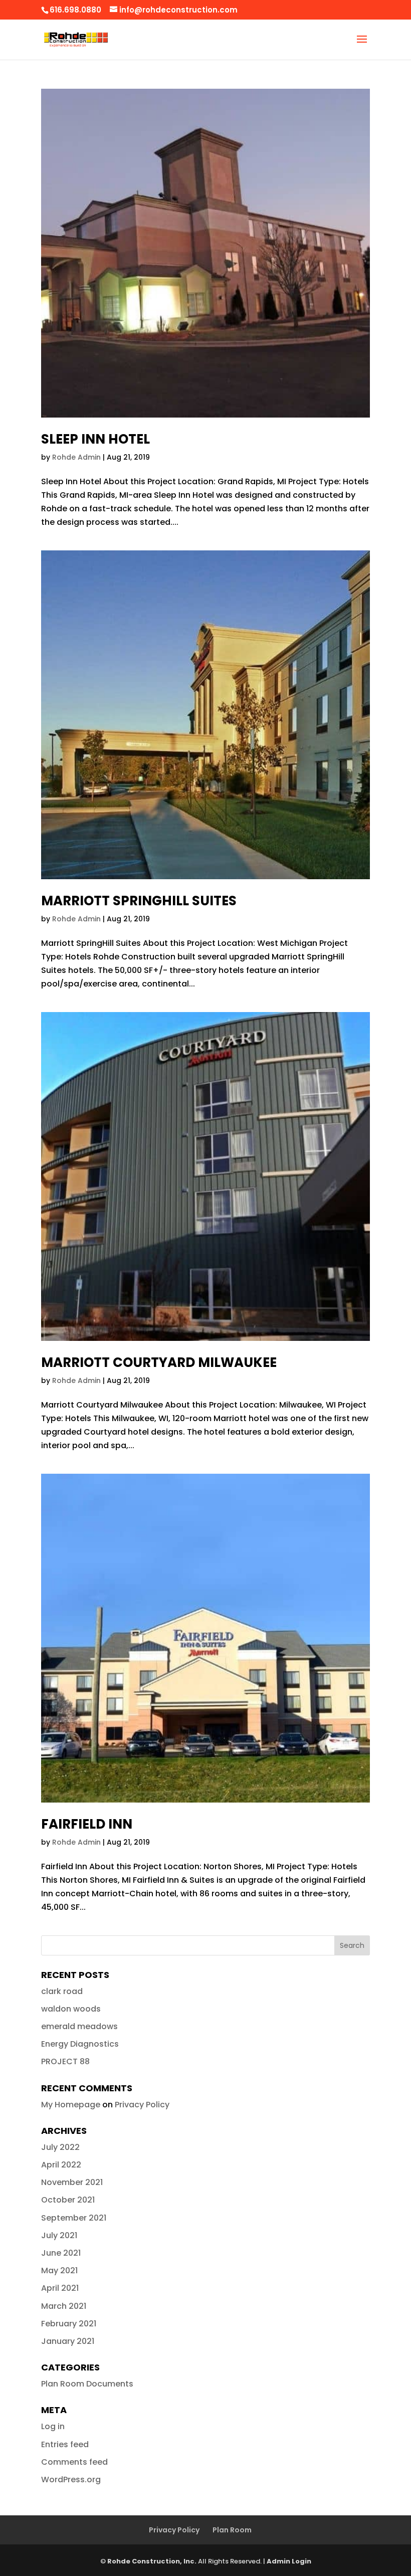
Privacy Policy (142, 2105)
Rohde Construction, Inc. (152, 2561)
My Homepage (71, 2105)
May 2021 (59, 2270)
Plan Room (232, 2530)
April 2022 (61, 2165)
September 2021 (74, 2218)
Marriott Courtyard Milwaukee (159, 1362)
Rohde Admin (76, 457)
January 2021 (68, 2341)
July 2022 (60, 2147)
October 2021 (68, 2200)
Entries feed (65, 2444)
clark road (62, 1991)
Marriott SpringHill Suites (139, 901)
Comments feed (74, 2462)
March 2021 (64, 2306)
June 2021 (61, 2253)
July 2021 (59, 2235)
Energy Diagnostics (80, 2044)
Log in (53, 2426)
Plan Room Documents (87, 2384)
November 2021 (72, 2182)
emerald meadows (79, 2026)
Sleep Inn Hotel (95, 439)
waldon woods (71, 2009)
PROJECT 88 (65, 2061)
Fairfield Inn (87, 1824)
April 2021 (60, 2288)
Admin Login (289, 2561)
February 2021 (69, 2324)
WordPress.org (71, 2480)
